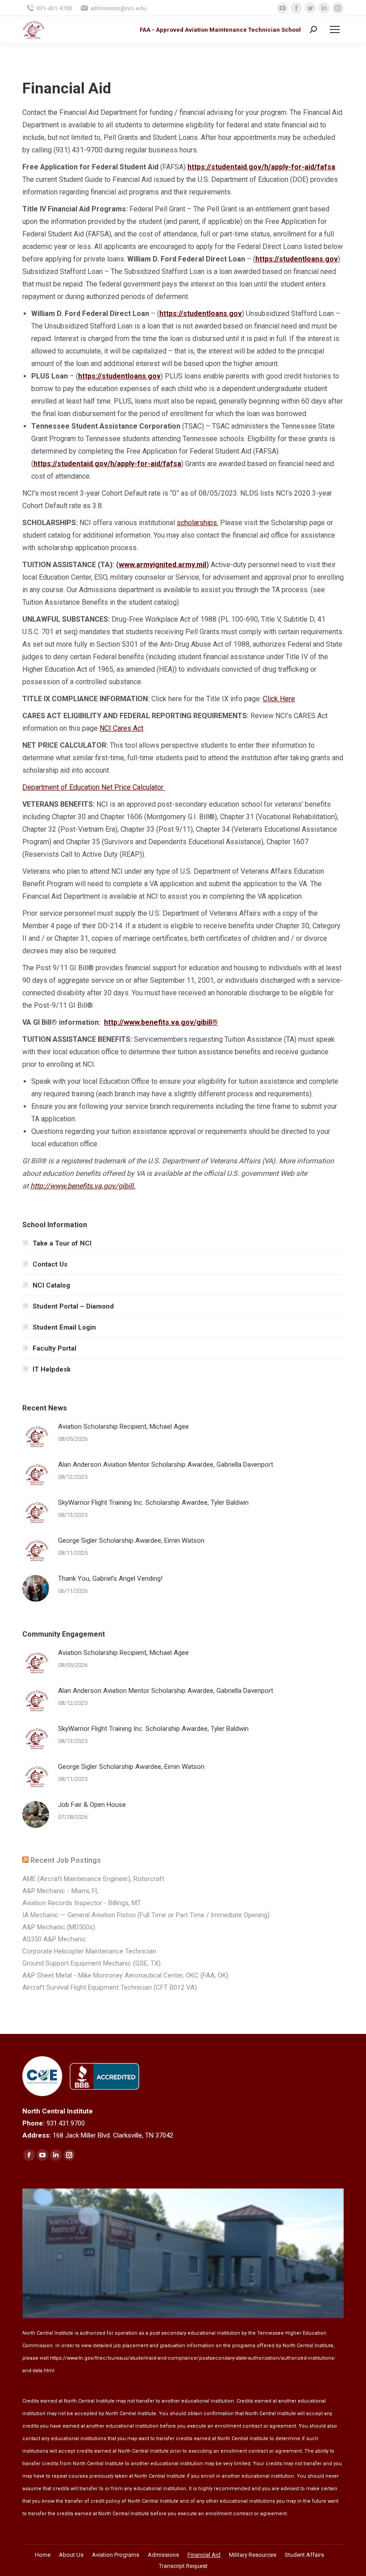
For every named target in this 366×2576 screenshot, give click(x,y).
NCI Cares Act (121, 728)
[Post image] (36, 1436)
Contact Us (50, 1264)
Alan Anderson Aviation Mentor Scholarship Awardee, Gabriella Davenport (166, 1465)
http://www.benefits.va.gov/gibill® (161, 1022)
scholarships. (198, 523)
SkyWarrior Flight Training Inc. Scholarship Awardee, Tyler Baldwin (153, 1503)
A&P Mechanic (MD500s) (59, 1927)
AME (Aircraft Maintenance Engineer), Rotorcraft (93, 1879)
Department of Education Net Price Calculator (94, 787)
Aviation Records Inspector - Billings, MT (82, 1903)
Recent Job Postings (66, 1860)
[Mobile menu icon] (335, 29)
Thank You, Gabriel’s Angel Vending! (110, 1578)
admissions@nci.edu (118, 8)
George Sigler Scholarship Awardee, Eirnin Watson (131, 1541)
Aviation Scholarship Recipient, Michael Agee (123, 1427)
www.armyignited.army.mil (162, 565)
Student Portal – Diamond (73, 1306)
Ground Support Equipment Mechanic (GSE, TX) (91, 1963)
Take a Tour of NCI (62, 1243)
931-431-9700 (54, 8)
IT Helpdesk (52, 1369)
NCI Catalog (51, 1285)
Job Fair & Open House (92, 1805)
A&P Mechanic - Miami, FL (61, 1891)
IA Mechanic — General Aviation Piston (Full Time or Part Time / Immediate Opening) (146, 1915)
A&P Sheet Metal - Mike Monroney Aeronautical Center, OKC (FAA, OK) (125, 1975)
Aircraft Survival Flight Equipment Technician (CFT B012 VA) (110, 1987)
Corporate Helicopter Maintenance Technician (89, 1951)
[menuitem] (43, 2555)
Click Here (279, 699)
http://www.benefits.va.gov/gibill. (83, 1186)
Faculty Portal (54, 1348)
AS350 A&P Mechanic (54, 1939)
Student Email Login (64, 1327)
